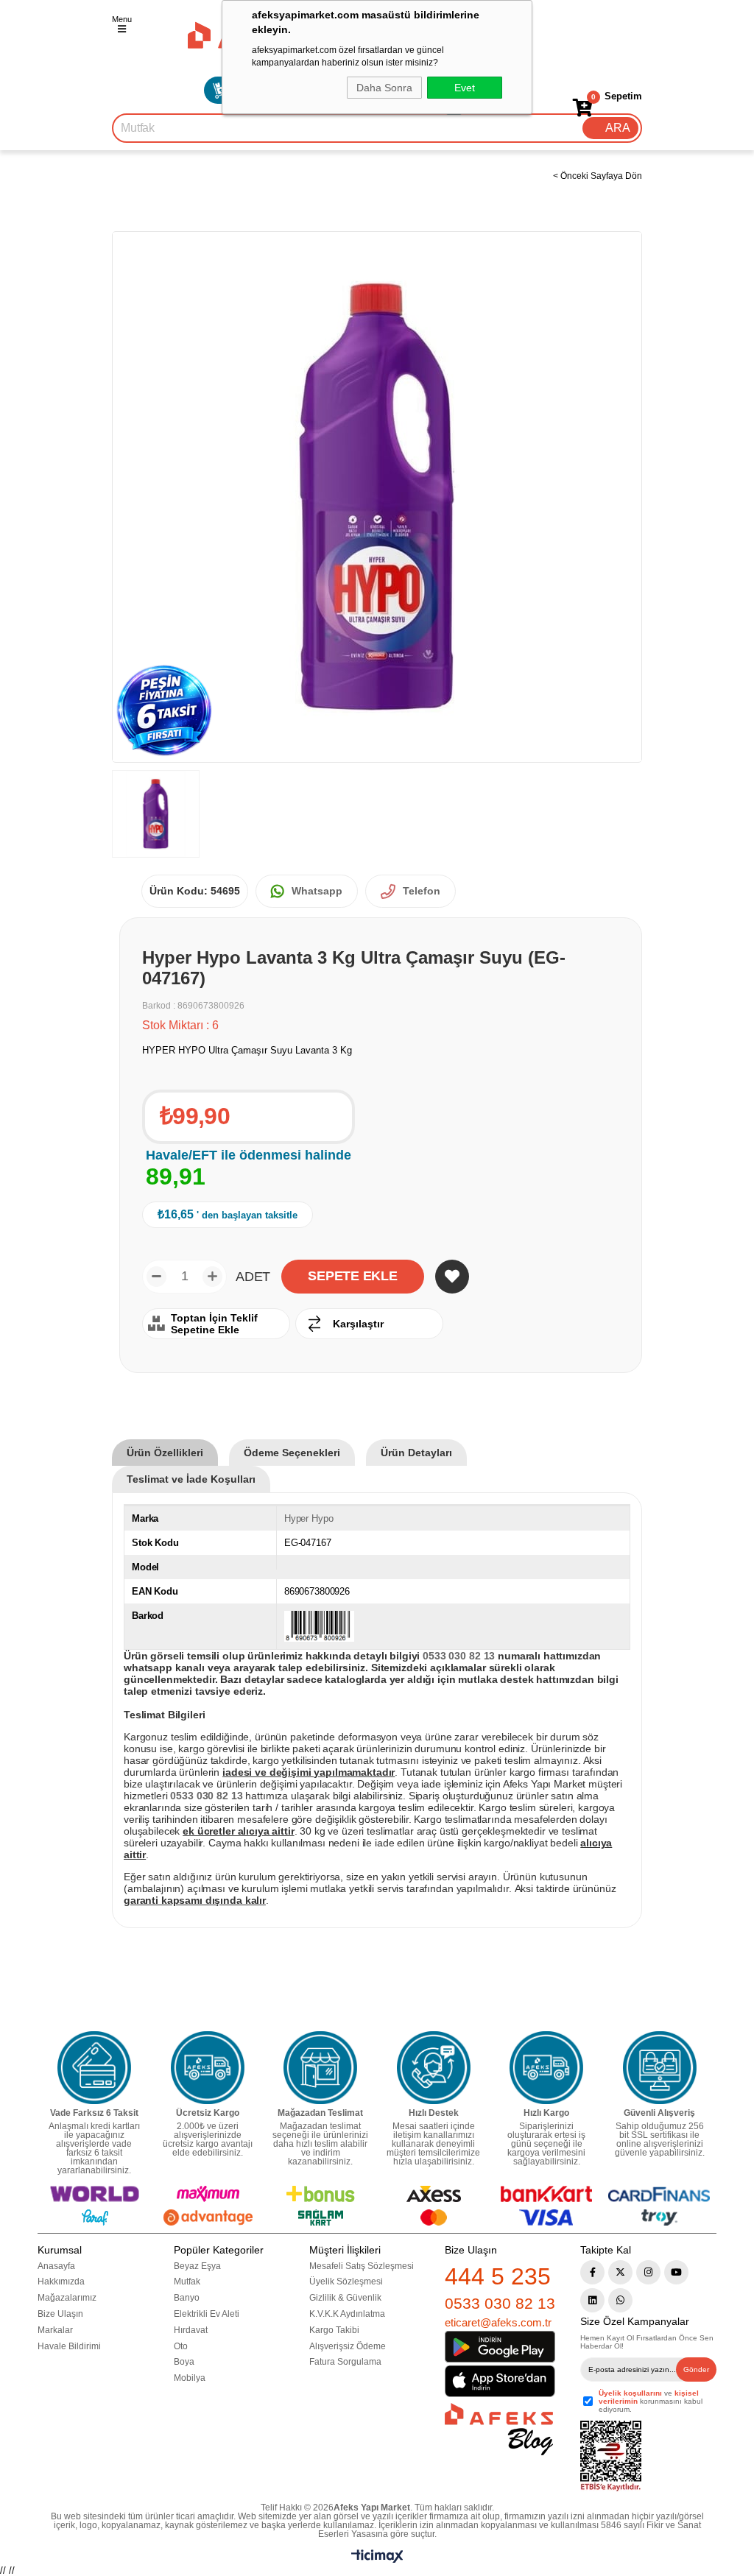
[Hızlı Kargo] (546, 2068)
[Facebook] (592, 2272)
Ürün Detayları (416, 1453)
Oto (181, 2346)
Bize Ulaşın (60, 2314)
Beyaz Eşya (197, 2266)
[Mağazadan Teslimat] (320, 2068)
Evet (465, 88)
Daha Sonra (384, 88)
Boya (184, 2362)
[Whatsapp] (620, 2300)
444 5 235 (498, 2276)
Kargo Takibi (334, 2330)
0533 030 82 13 (500, 2303)
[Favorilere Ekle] (452, 1277)
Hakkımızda (61, 2282)
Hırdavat (191, 2330)
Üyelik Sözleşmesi (346, 2282)
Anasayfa (56, 2266)
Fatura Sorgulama (345, 2362)
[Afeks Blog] (499, 2429)
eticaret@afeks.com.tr (498, 2322)
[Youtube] (676, 2272)
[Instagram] (648, 2272)
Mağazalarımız (67, 2298)
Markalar (55, 2330)
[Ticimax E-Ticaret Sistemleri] (377, 2559)
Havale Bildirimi (69, 2346)
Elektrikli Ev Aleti (207, 2314)
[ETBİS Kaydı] (611, 2456)
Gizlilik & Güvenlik (345, 2298)
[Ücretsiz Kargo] (208, 2068)
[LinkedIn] (592, 2300)
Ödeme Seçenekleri (292, 1453)
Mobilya (190, 2378)
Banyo (187, 2298)
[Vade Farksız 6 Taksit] (94, 2068)
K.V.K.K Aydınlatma (347, 2314)
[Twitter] (620, 2272)
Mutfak (187, 2282)
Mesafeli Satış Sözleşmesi (362, 2266)
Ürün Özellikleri (165, 1453)
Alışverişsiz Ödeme (348, 2346)
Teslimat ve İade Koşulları (191, 1479)
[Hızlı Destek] (434, 2068)
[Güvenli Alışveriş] (660, 2068)
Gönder (696, 2369)
